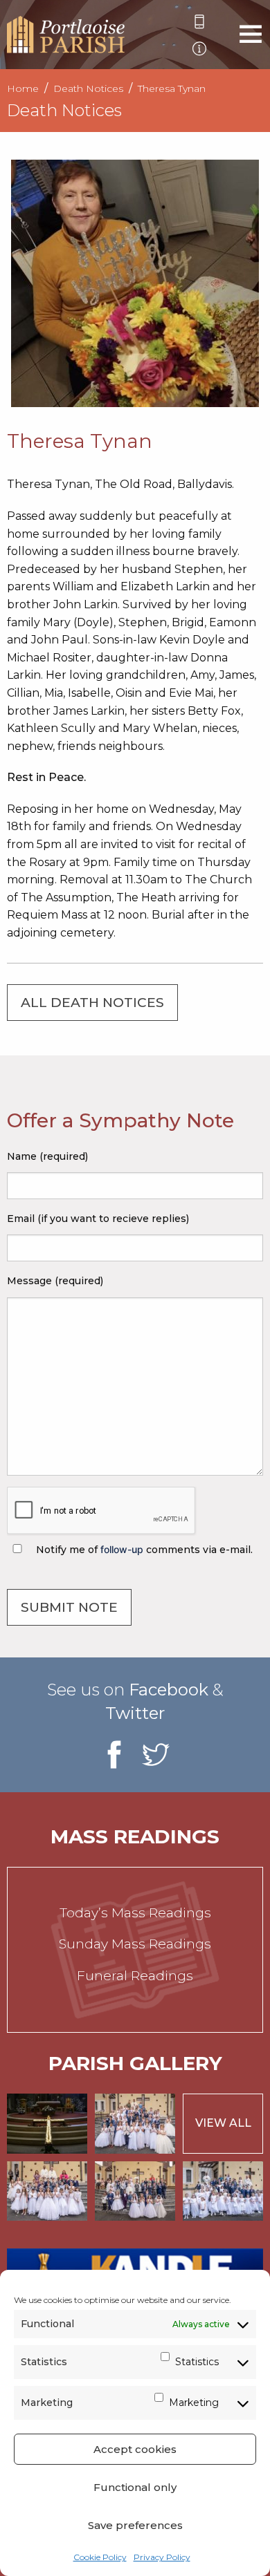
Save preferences (135, 2525)
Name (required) (47, 1156)
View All (223, 2123)
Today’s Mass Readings (135, 1913)
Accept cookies (135, 2449)
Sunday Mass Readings (135, 1944)
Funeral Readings (135, 1976)
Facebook (169, 1690)
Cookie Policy (100, 2557)
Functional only (135, 2487)
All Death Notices (92, 1003)
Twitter (135, 1713)
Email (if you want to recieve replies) (98, 1219)
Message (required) (55, 1281)
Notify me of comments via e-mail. (143, 1550)
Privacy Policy (162, 2557)
